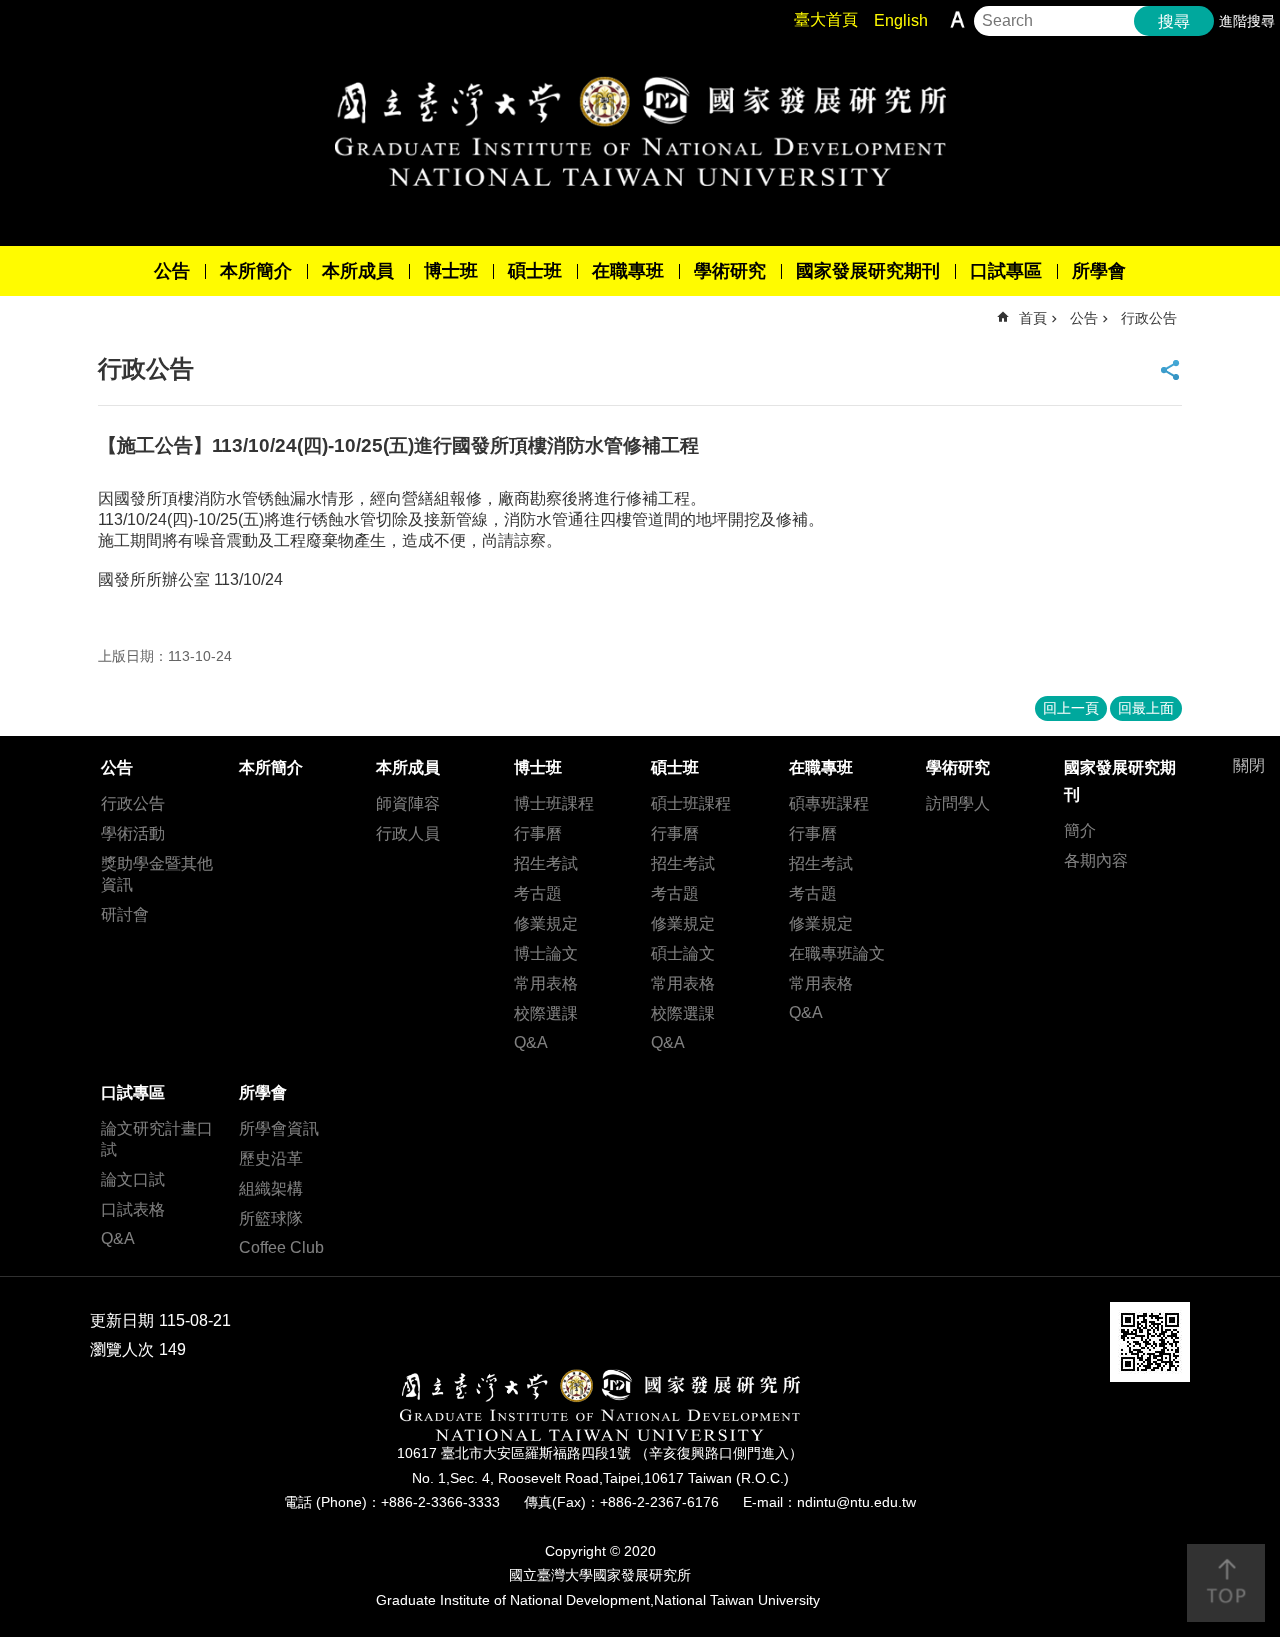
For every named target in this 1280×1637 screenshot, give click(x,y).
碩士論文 (683, 953)
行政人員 (408, 833)
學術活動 (133, 833)
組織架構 (271, 1188)
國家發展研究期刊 (868, 271)
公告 (172, 271)
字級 (957, 19)
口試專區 (1006, 271)
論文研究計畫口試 (157, 1139)
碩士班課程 (691, 803)
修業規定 (546, 923)
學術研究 (730, 271)
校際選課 (546, 1013)
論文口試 (133, 1179)
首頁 (1033, 318)
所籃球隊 (271, 1218)
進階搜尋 (1247, 21)
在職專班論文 (837, 953)
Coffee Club (281, 1247)
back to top (1226, 1583)
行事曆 (538, 833)
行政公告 (1149, 318)
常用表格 (546, 983)
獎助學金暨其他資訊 (157, 874)
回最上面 (1146, 708)
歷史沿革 (271, 1158)
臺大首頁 (826, 19)
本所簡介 (256, 271)
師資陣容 (408, 803)
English (901, 20)
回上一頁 (1071, 708)
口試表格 (133, 1209)
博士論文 (546, 953)
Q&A (531, 1042)
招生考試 (546, 863)
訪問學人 (958, 803)
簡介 (1080, 830)
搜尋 (1174, 21)
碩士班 (535, 271)
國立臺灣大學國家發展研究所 (640, 131)
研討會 (125, 914)
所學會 (1099, 271)
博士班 (451, 271)
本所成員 (358, 271)
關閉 (1249, 765)
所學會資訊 (279, 1128)
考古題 (538, 893)
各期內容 (1096, 860)
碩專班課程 (829, 803)
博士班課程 (554, 803)
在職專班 (628, 271)
